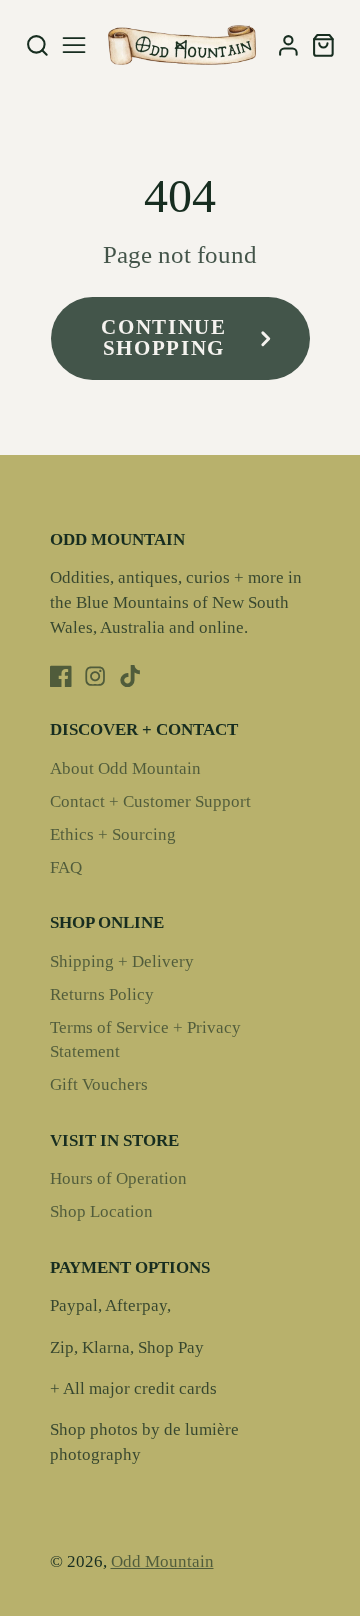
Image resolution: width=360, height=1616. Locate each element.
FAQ (66, 867)
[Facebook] (61, 676)
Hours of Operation (118, 1178)
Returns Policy (102, 994)
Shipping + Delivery (122, 961)
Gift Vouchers (99, 1084)
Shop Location (101, 1211)
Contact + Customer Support (150, 801)
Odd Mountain (162, 1561)
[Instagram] (95, 676)
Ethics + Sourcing (113, 834)
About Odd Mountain (125, 768)
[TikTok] (130, 676)
